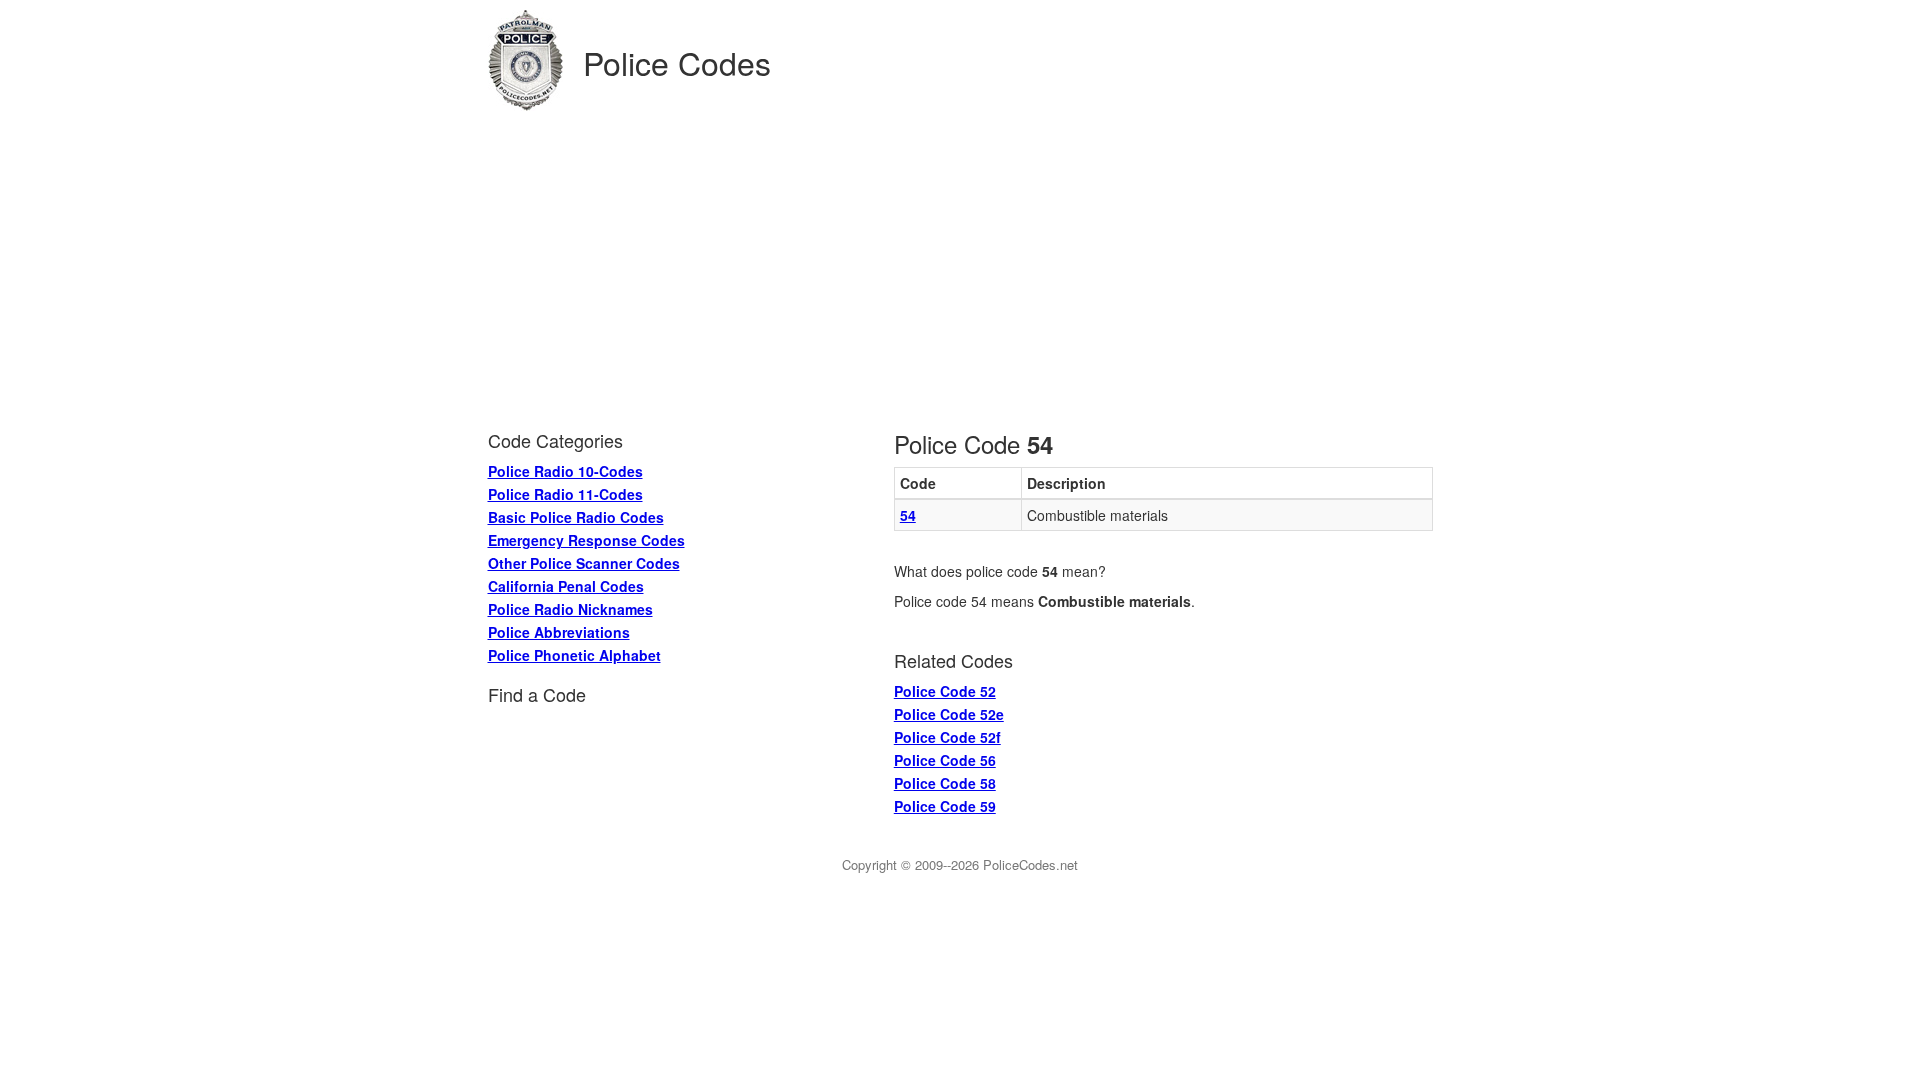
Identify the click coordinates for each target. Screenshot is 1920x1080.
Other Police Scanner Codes (584, 563)
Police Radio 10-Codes (565, 471)
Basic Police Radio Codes (576, 517)
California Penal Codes (566, 586)
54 (908, 515)
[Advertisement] (960, 261)
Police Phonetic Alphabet (574, 655)
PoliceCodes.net (1030, 864)
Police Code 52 (945, 691)
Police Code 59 (945, 806)
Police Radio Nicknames (570, 609)
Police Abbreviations (559, 632)
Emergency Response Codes (586, 540)
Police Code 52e (949, 714)
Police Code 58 (945, 783)
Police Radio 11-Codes (565, 494)
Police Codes (677, 62)
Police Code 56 (945, 760)
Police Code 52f (947, 737)
